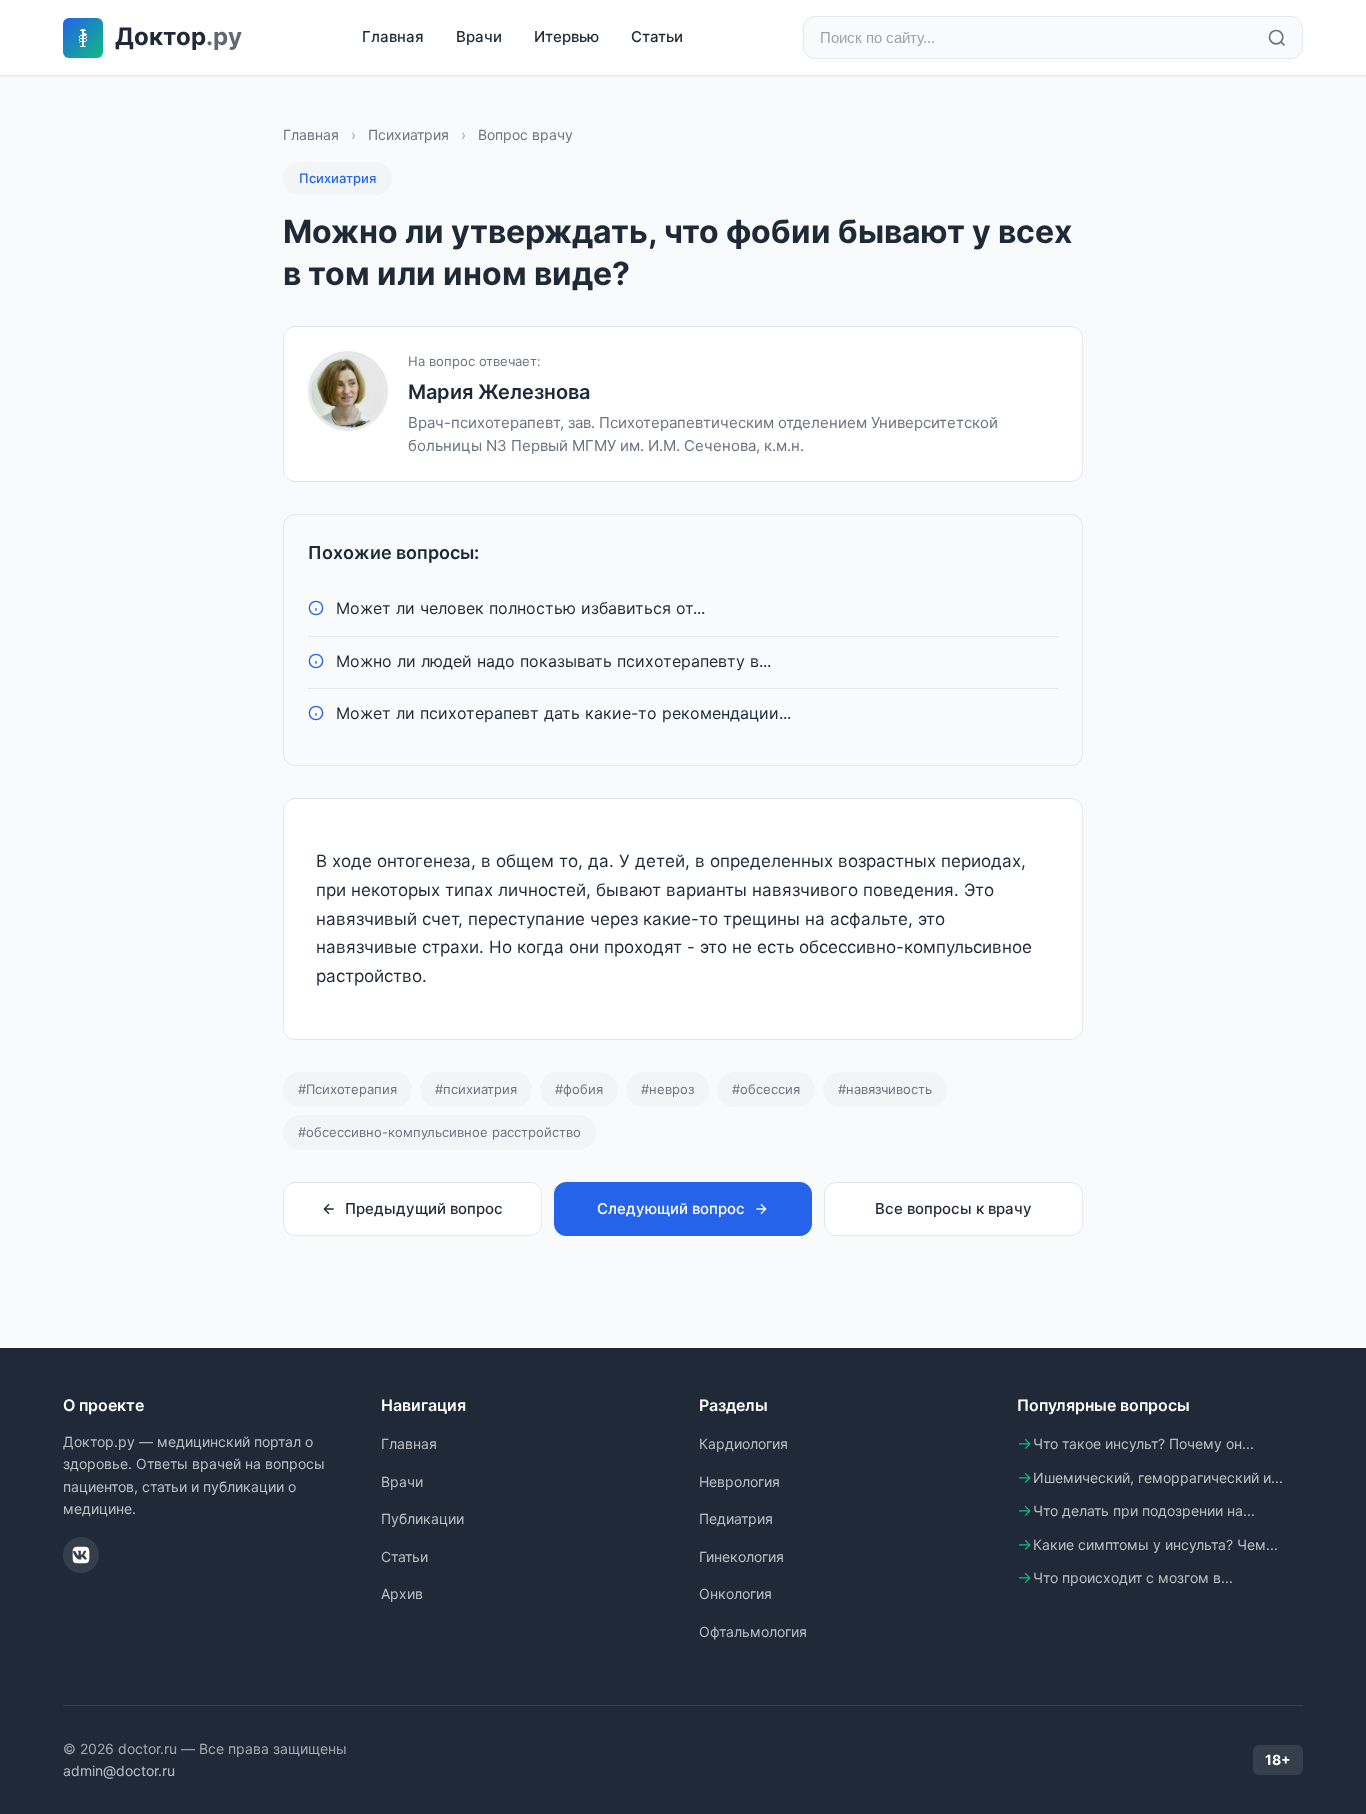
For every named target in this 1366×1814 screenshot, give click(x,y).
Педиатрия (736, 1518)
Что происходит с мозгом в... (1133, 1577)
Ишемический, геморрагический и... (1158, 1477)
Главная (393, 36)
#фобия (579, 1089)
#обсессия (766, 1089)
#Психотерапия (347, 1089)
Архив (402, 1593)
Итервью (566, 36)
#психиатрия (476, 1089)
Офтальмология (753, 1631)
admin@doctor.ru (119, 1770)
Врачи (479, 36)
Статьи (657, 36)
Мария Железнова (499, 392)
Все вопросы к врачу (953, 1208)
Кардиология (743, 1443)
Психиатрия (408, 134)
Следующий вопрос (671, 1208)
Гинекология (741, 1556)
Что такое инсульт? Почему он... (1143, 1443)
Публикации (422, 1518)
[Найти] (1277, 38)
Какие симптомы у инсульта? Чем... (1155, 1544)
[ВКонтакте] (81, 1555)
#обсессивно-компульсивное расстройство (439, 1132)
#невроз (667, 1089)
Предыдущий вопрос (424, 1208)
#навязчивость (885, 1089)
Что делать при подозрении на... (1144, 1510)
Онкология (735, 1593)
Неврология (739, 1481)
